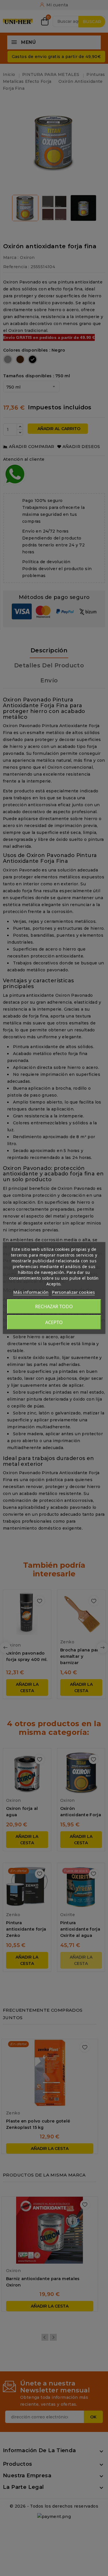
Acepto (54, 1322)
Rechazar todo (54, 1306)
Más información (31, 1292)
